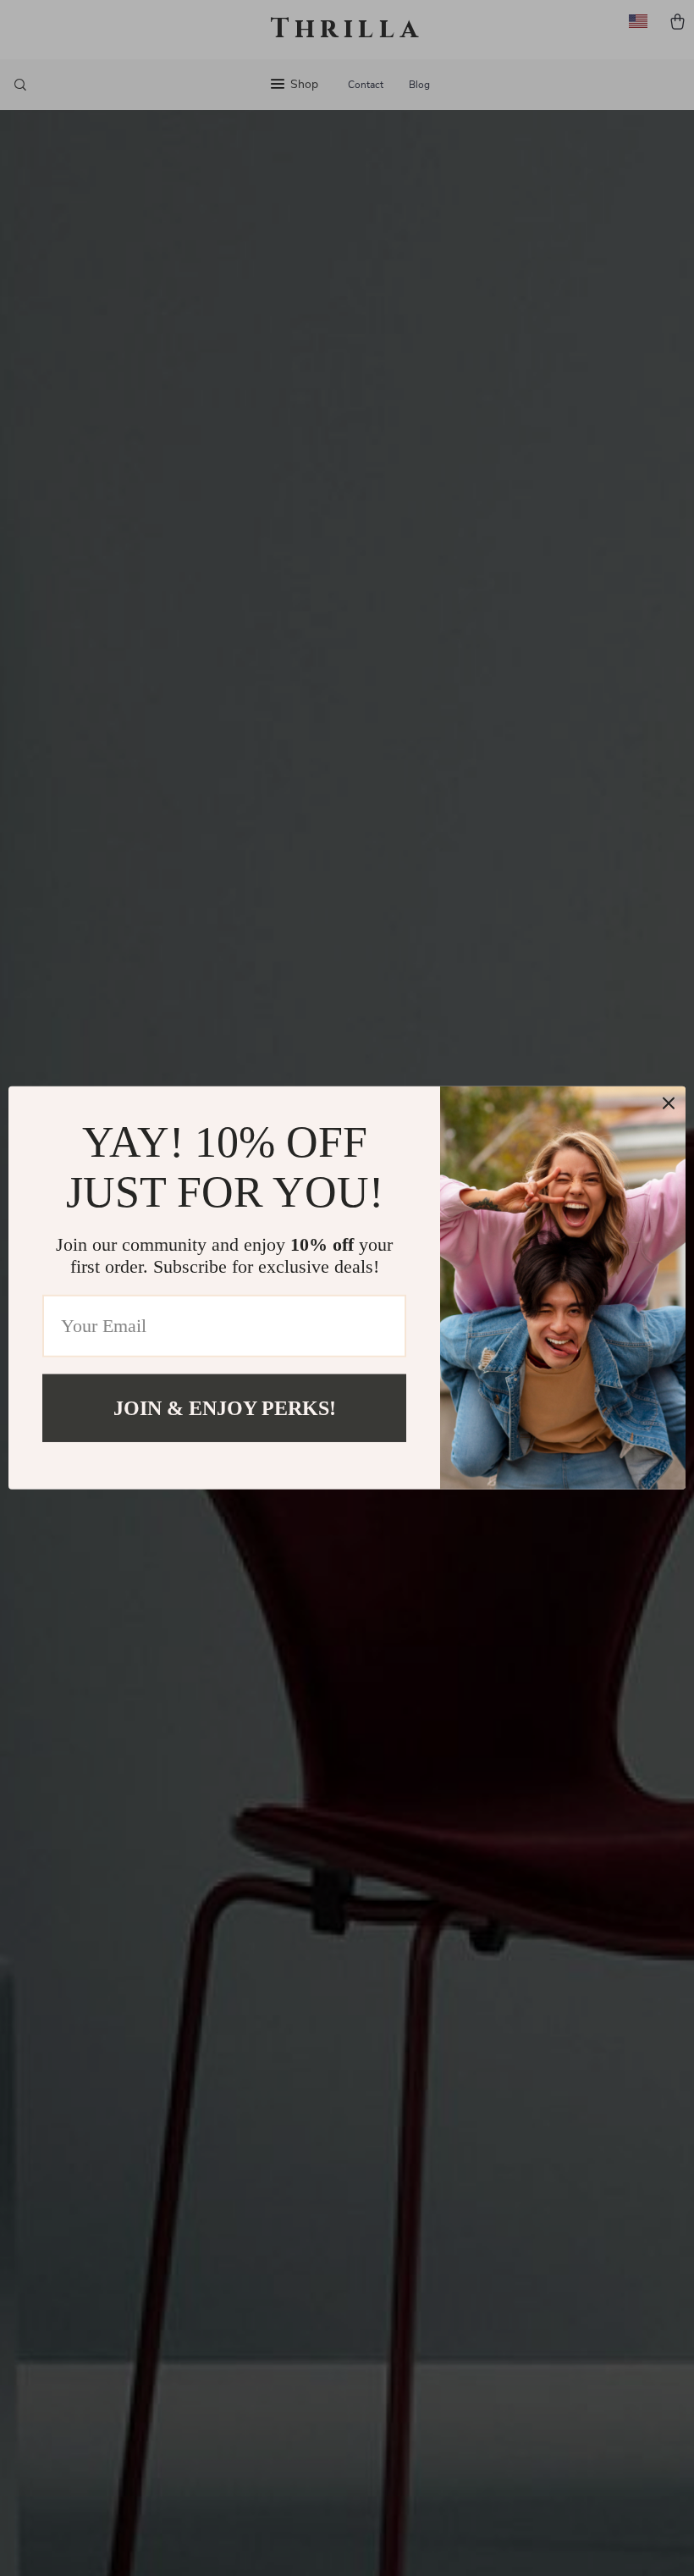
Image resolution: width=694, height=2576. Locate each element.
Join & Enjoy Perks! (225, 1408)
